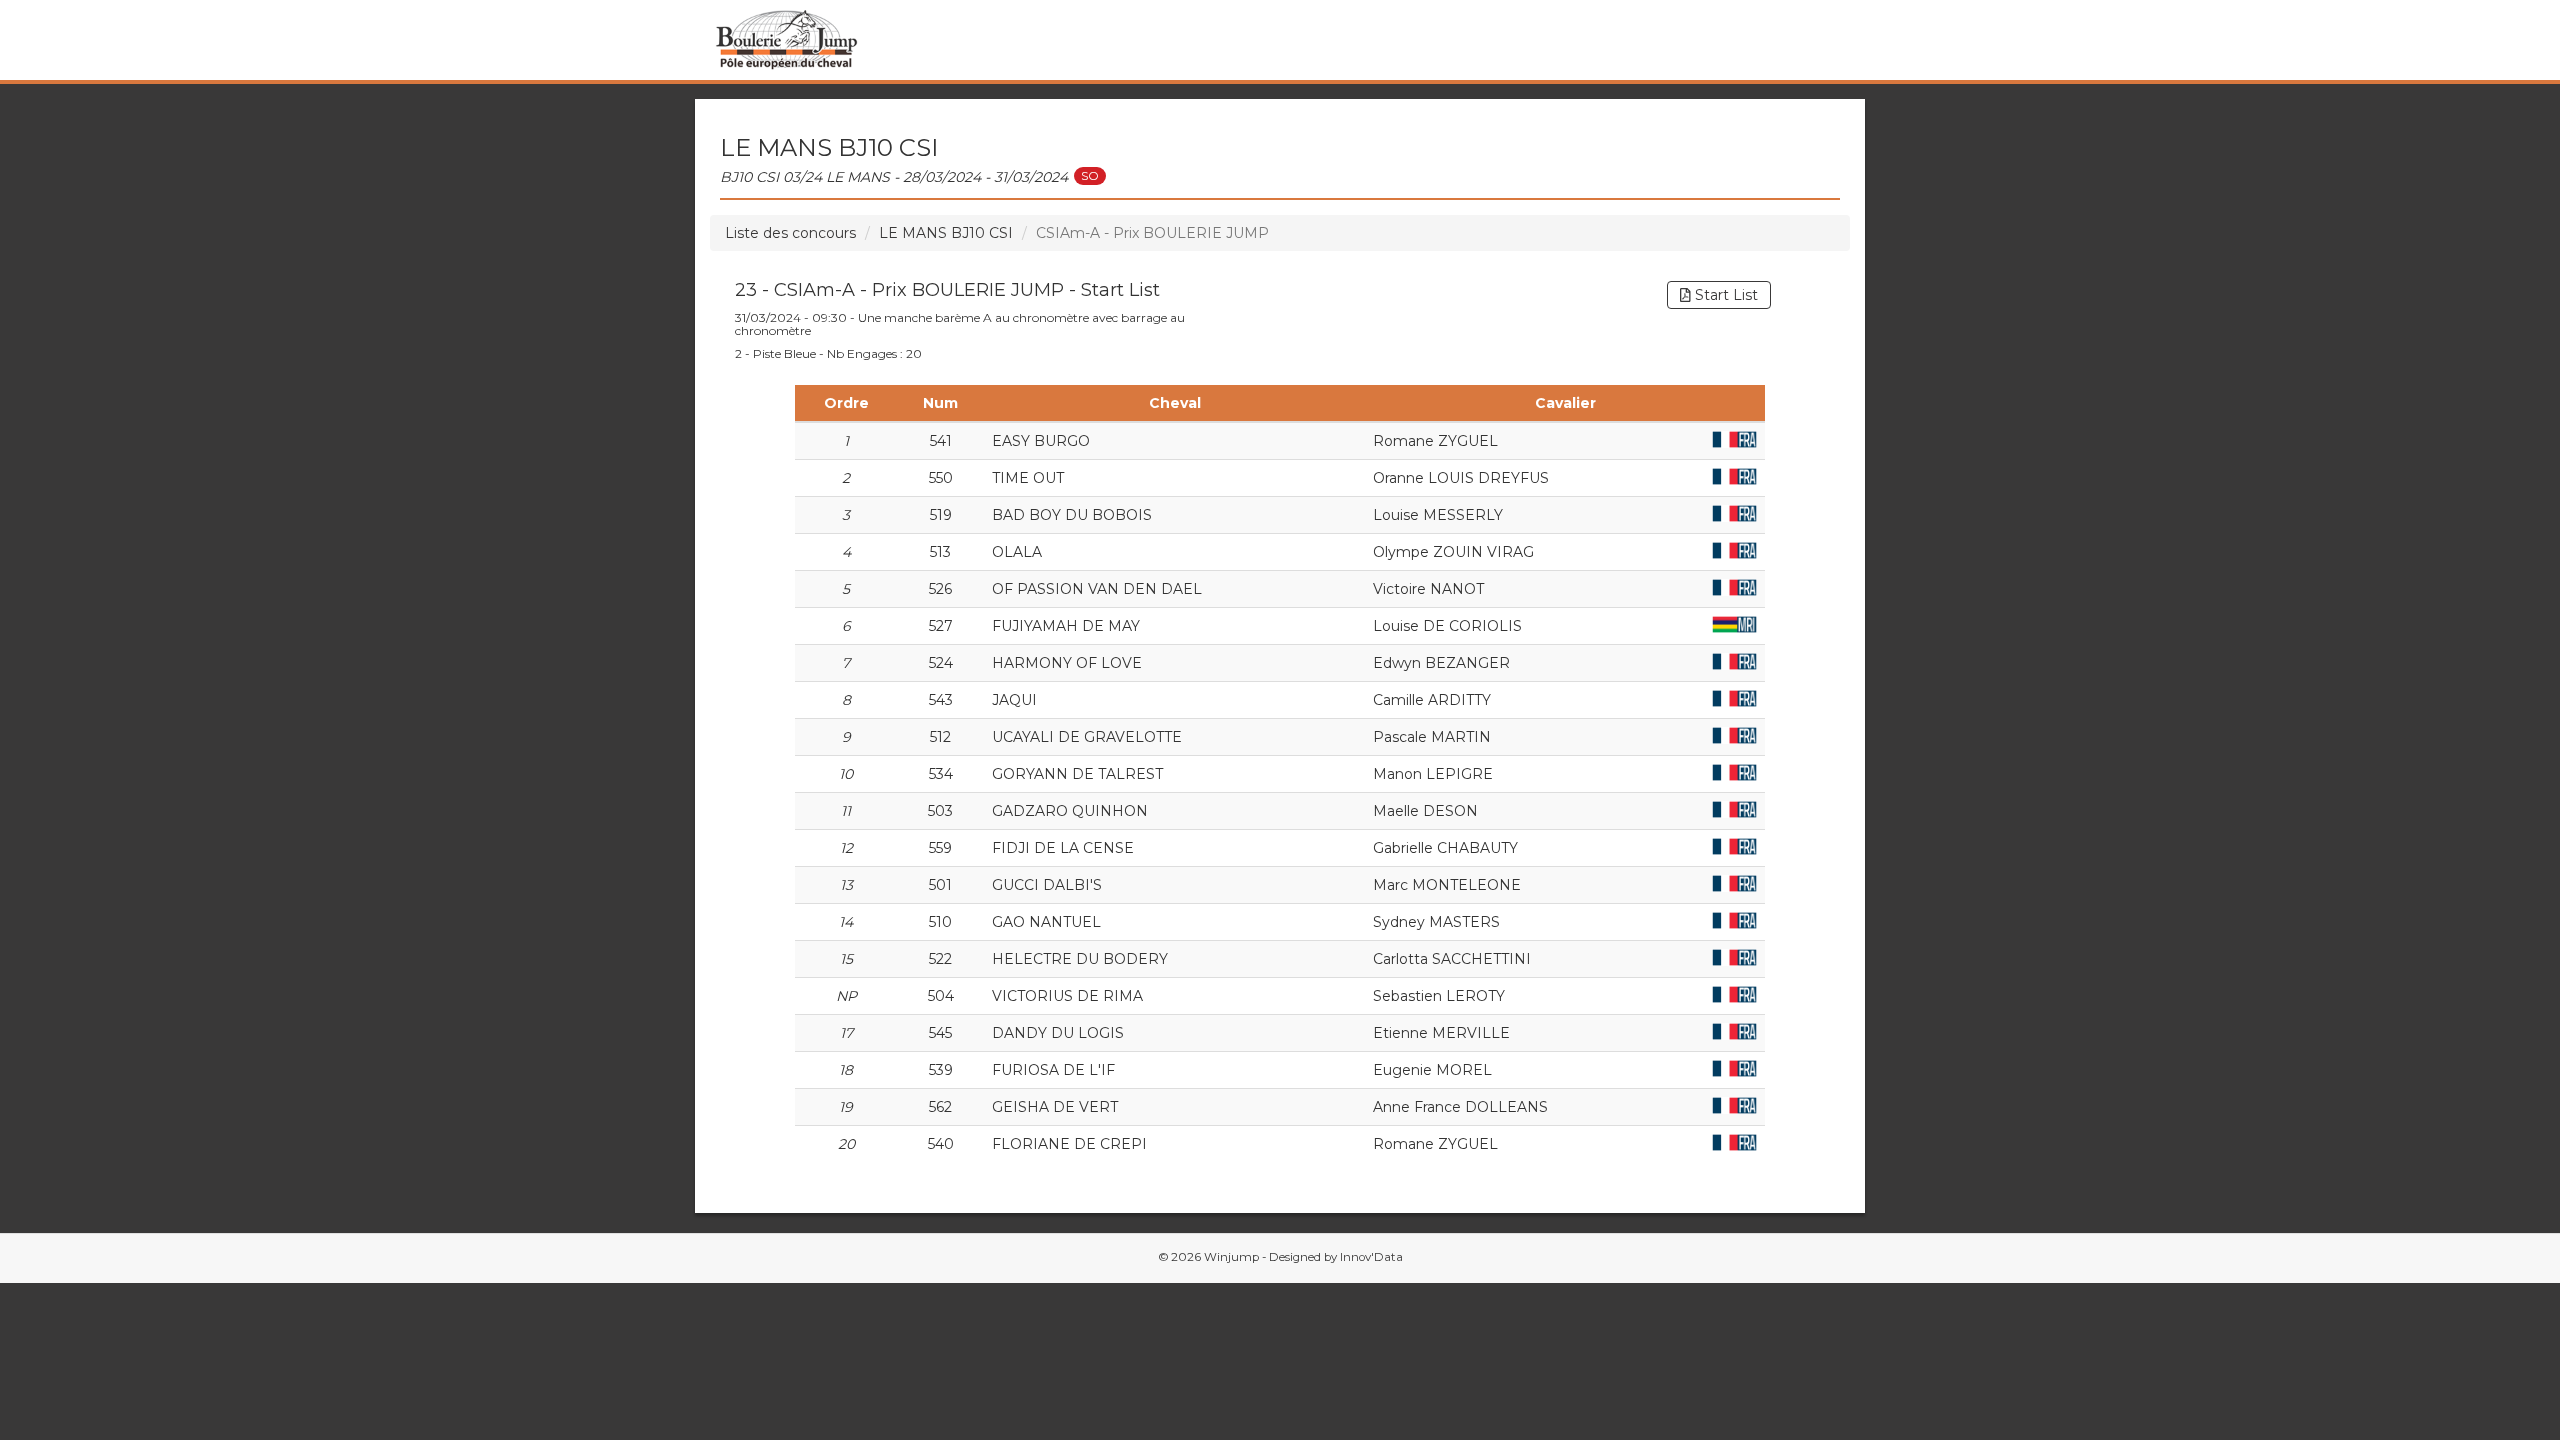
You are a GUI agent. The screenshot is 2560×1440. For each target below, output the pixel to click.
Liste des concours (790, 233)
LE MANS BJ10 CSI (946, 233)
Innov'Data (1371, 1257)
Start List (1724, 295)
